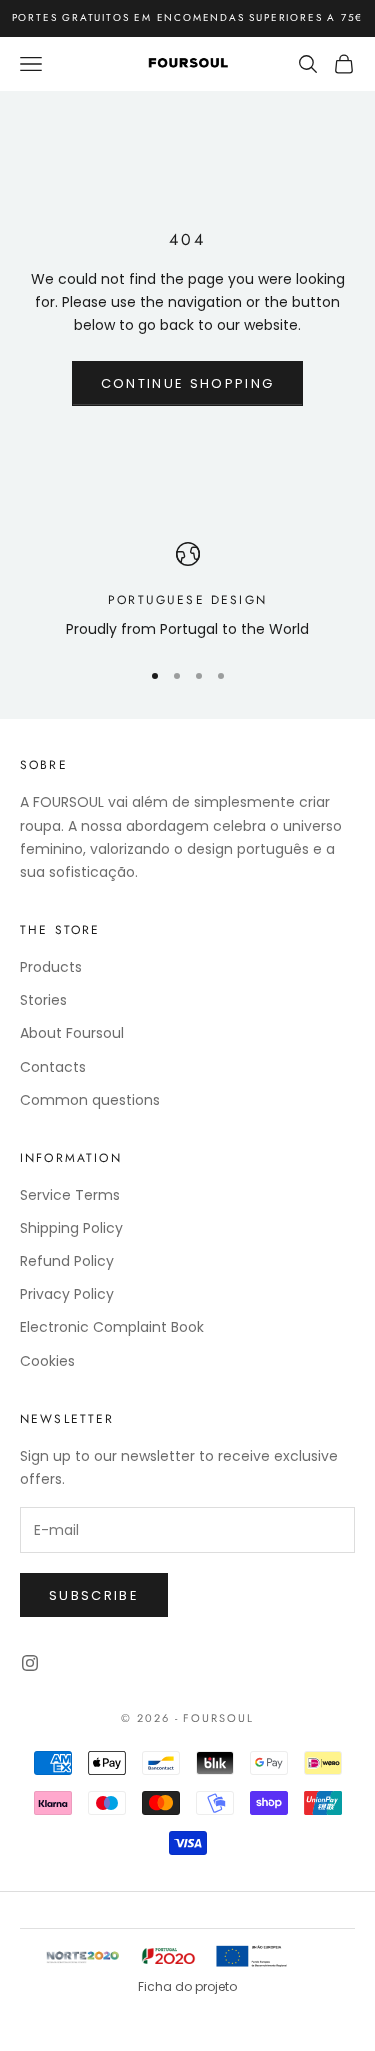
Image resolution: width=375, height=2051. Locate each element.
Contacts (53, 1067)
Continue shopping (188, 383)
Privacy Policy (67, 1294)
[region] (187, 591)
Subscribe (94, 1595)
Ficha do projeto (187, 1986)
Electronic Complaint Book (112, 1327)
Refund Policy (67, 1261)
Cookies (47, 1361)
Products (51, 967)
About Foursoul (72, 1033)
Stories (43, 1000)
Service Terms (70, 1195)
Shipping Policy (71, 1228)
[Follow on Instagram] (30, 1663)
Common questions (90, 1100)
